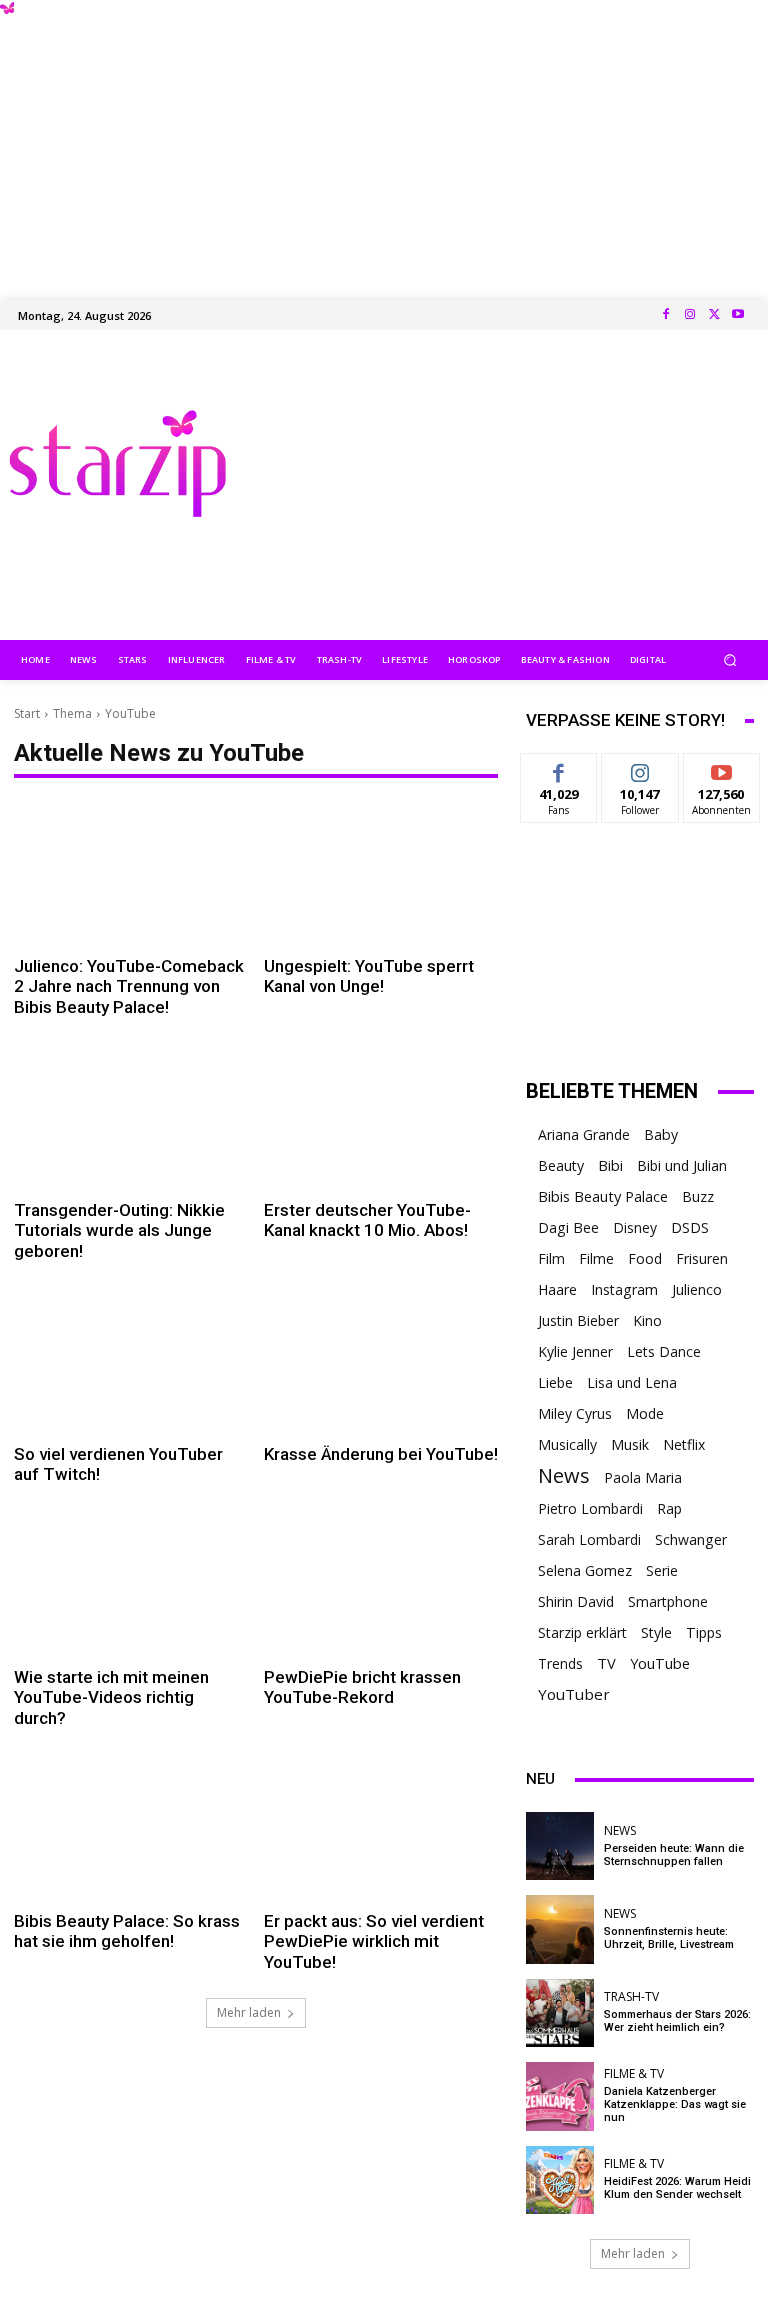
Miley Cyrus (575, 1413)
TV (606, 1663)
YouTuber (574, 1694)
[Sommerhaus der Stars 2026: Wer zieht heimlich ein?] (560, 2013)
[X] (714, 315)
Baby (661, 1134)
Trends (560, 1663)
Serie (662, 1570)
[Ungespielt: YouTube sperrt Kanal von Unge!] (381, 873)
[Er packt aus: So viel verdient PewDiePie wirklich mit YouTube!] (381, 1828)
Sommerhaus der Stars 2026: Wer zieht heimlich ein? (677, 2021)
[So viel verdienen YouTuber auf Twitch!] (131, 1361)
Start (27, 713)
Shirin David (576, 1601)
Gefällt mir (559, 776)
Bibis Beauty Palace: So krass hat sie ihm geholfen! (127, 1931)
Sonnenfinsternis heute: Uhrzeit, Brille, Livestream (669, 1938)
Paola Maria (643, 1477)
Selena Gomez (585, 1570)
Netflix (684, 1444)
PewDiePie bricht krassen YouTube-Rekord (362, 1687)
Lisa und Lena (632, 1382)
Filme (596, 1258)
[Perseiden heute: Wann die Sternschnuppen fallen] (560, 1846)
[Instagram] (690, 315)
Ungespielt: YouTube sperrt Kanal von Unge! (369, 976)
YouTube (660, 1663)
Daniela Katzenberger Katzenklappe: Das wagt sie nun (675, 2104)
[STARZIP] (117, 463)
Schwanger (691, 1539)
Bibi (610, 1165)
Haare (557, 1289)
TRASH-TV (631, 1997)
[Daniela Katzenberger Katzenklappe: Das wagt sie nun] (560, 2096)
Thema (72, 713)
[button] (730, 659)
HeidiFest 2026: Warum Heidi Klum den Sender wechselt (677, 2188)
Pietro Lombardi (590, 1508)
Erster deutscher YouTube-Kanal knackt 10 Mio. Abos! (367, 1220)
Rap (669, 1508)
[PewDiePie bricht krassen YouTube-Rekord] (381, 1584)
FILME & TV (634, 2074)
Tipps (704, 1632)
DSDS (690, 1227)
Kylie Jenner (575, 1351)
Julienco (697, 1289)
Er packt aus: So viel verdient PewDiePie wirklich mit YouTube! (374, 1941)
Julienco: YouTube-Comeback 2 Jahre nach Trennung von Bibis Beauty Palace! (129, 986)
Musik (630, 1444)
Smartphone (668, 1601)
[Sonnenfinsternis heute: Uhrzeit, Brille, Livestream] (560, 1929)
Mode (645, 1413)
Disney (635, 1227)
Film (551, 1258)
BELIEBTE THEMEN (612, 1091)
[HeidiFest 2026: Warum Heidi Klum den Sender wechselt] (560, 2180)
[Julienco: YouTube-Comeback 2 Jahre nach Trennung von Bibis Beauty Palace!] (131, 873)
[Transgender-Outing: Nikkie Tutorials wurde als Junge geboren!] (131, 1117)
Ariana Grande (584, 1134)
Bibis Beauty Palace (603, 1196)
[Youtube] (738, 315)
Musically (567, 1444)
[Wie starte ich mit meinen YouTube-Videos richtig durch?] (131, 1584)
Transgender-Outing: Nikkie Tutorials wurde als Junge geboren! (119, 1230)
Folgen (640, 768)
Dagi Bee (568, 1227)
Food (645, 1258)
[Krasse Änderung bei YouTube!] (381, 1361)
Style (656, 1632)
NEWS (620, 1831)
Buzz (698, 1196)
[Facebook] (666, 315)
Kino (647, 1320)
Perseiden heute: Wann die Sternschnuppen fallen (674, 1855)
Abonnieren (722, 768)
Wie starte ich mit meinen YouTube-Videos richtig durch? (111, 1697)
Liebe (555, 1382)
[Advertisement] (384, 140)
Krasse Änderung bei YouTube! (381, 1454)
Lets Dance (664, 1351)
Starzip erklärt (582, 1632)
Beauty (561, 1165)
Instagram (624, 1289)
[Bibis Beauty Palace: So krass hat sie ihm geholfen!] (131, 1828)
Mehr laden (249, 2012)
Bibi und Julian (682, 1165)
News (564, 1475)
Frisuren (702, 1258)
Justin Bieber (578, 1320)
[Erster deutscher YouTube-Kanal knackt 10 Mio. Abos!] (381, 1117)
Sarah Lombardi (589, 1539)
